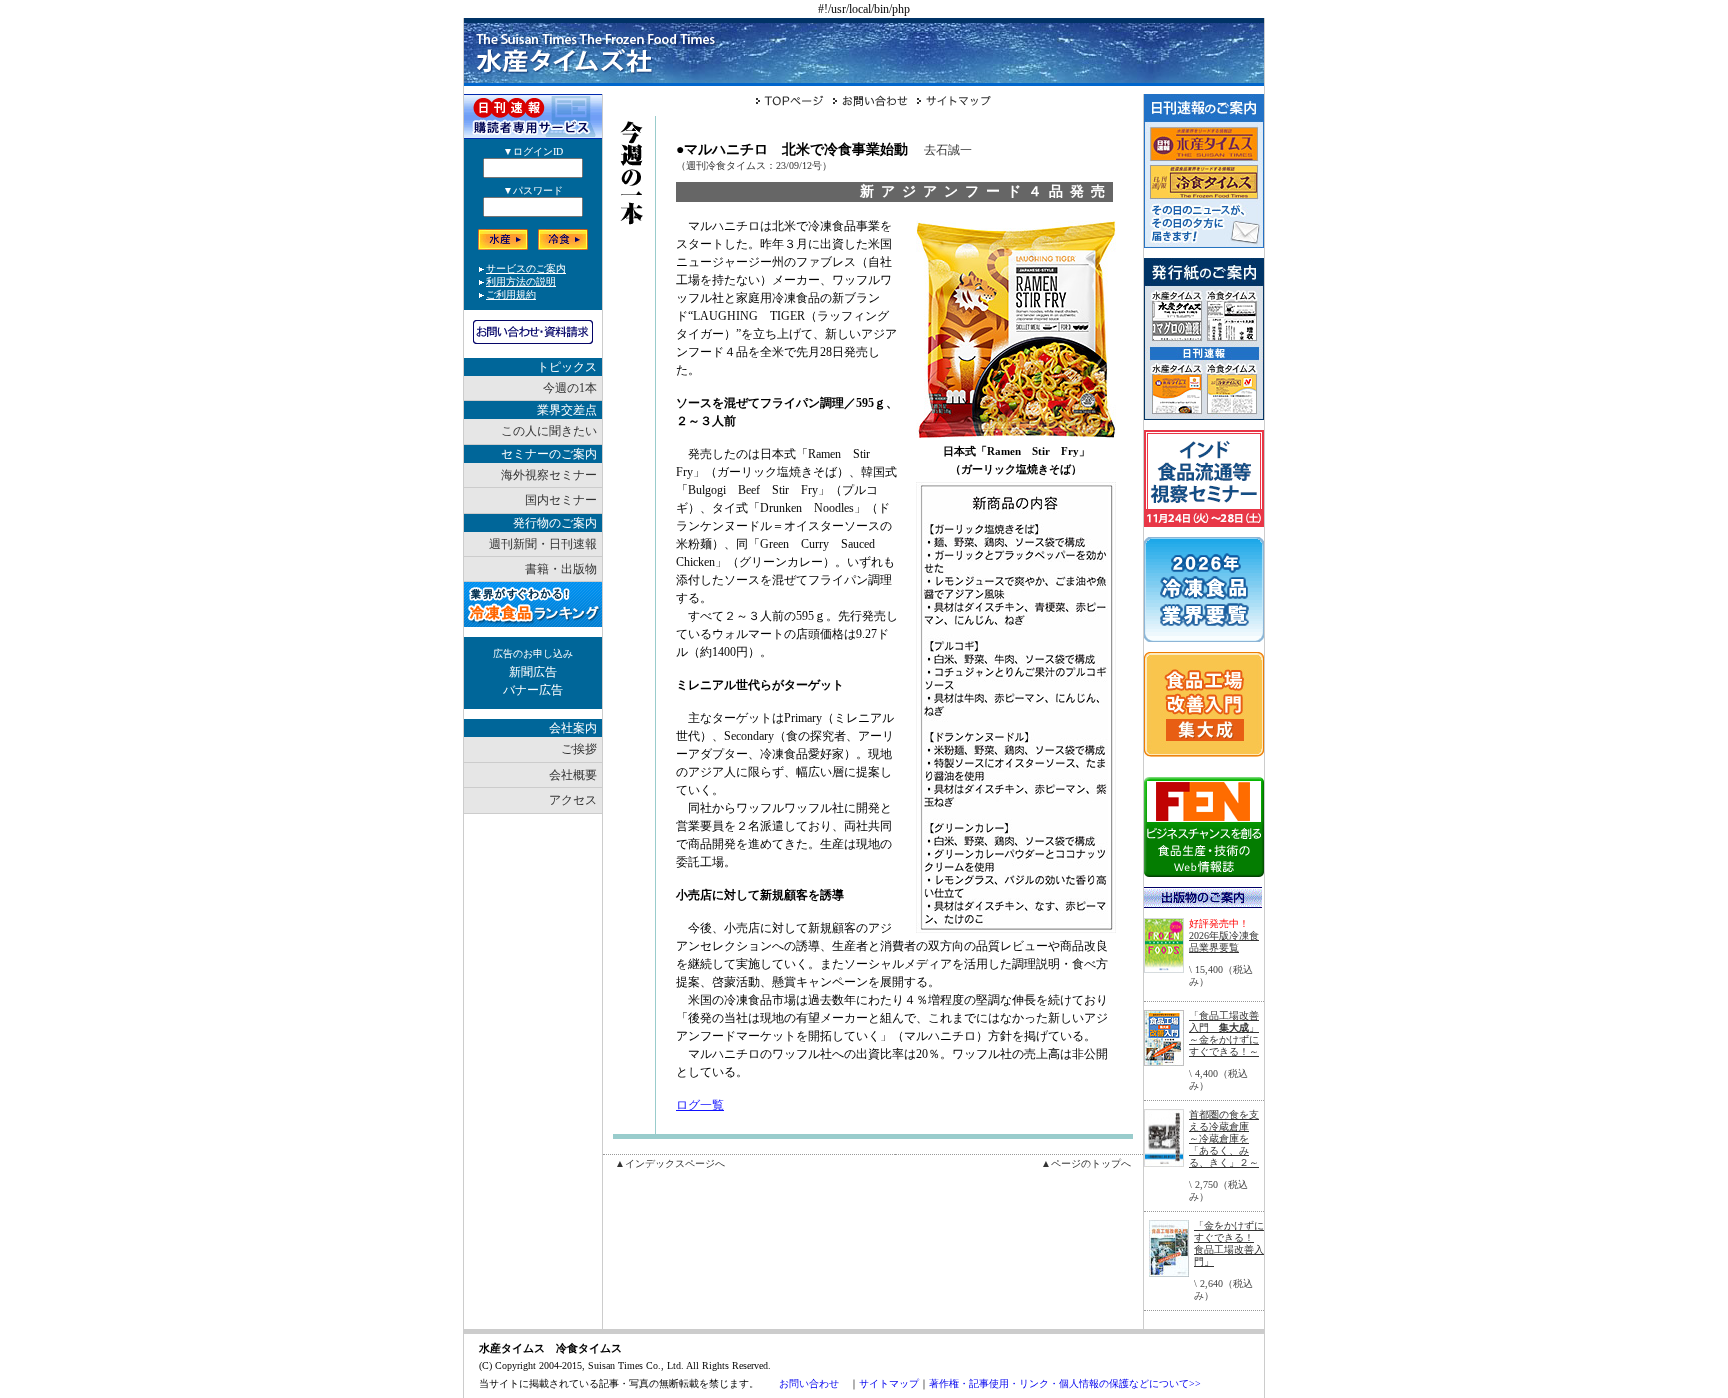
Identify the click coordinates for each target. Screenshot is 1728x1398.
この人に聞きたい (549, 431)
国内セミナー (561, 500)
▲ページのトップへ (1086, 1163)
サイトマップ (889, 1383)
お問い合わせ (809, 1383)
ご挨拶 (579, 749)
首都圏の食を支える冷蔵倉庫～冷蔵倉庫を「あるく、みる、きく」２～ (1224, 1138)
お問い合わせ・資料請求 (533, 332)
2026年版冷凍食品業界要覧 (1224, 941)
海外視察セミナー (549, 475)
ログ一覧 (700, 1105)
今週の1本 (570, 388)
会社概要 (573, 775)
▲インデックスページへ (670, 1163)
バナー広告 (533, 690)
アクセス (573, 800)
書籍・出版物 (561, 569)
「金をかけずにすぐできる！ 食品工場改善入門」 (1229, 1243)
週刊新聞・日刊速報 (543, 544)
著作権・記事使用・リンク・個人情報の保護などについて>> (1065, 1383)
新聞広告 (533, 672)
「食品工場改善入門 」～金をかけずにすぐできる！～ (1224, 1033)
